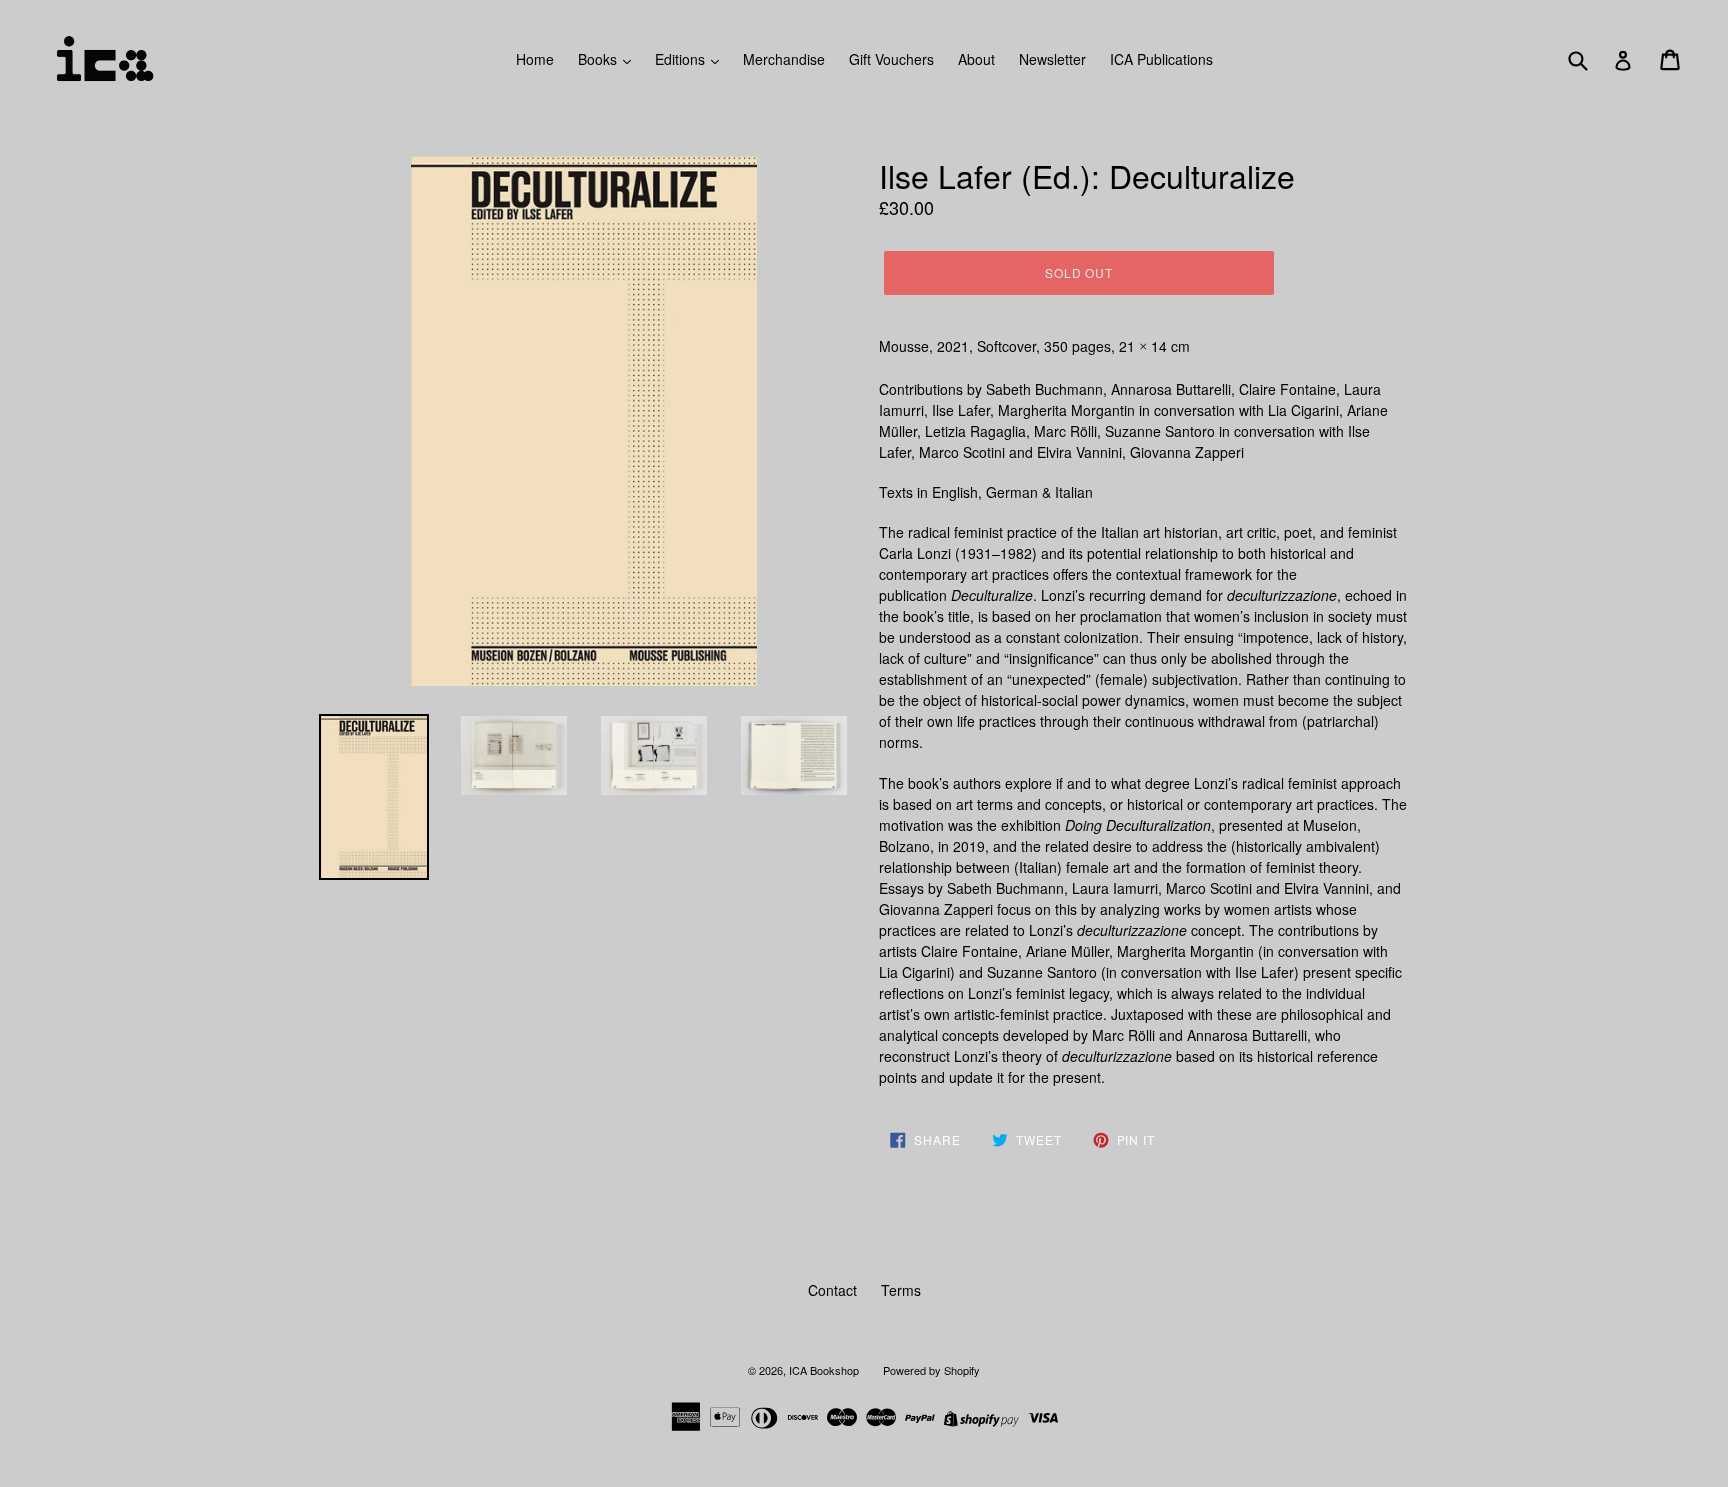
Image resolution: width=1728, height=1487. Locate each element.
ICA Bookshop (824, 1370)
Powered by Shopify (931, 1370)
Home (535, 59)
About (976, 59)
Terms (901, 1290)
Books (599, 59)
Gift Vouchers (891, 59)
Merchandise (784, 59)
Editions (682, 59)
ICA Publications (1161, 59)
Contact (832, 1290)
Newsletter (1052, 59)
